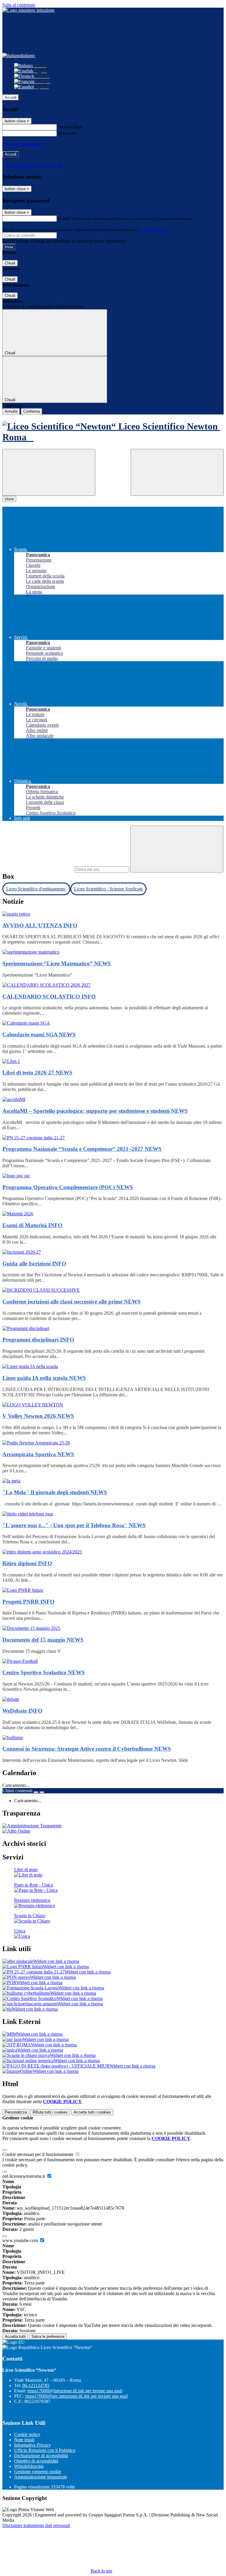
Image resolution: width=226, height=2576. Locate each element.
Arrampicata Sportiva (38, 1454)
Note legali (24, 2440)
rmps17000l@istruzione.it (75, 2391)
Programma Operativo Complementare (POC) (68, 1187)
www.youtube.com (21, 2240)
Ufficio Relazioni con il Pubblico (45, 2450)
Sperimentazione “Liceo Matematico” (57, 963)
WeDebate (22, 1711)
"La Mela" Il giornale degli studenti (55, 1492)
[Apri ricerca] (177, 472)
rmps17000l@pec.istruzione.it (77, 2396)
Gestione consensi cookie (38, 2472)
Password (67, 133)
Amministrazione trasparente (41, 2477)
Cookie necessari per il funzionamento (38, 2154)
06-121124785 (36, 2385)
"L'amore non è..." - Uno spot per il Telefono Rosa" (74, 1525)
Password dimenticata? (24, 144)
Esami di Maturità (32, 1225)
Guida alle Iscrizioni (34, 1264)
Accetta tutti (92, 2112)
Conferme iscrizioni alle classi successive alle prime (72, 1302)
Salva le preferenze (48, 2336)
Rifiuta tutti (50, 2112)
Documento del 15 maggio (43, 1640)
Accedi (11, 97)
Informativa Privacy (33, 2445)
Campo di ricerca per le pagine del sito (38, 869)
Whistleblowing (29, 2466)
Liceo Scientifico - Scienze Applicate (108, 889)
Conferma (31, 411)
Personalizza (16, 2112)
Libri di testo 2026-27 (37, 1073)
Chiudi (10, 263)
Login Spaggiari (153, 230)
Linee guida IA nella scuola (44, 1378)
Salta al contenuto (19, 5)
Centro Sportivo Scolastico (44, 1672)
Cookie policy (27, 2434)
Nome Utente (70, 127)
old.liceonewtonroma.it (24, 2176)
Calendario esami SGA (39, 1034)
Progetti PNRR (28, 1602)
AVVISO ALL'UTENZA (40, 925)
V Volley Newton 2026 (38, 1416)
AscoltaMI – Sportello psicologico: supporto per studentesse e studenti (95, 1111)
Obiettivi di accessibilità (36, 2461)
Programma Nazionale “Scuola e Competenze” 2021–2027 (82, 1149)
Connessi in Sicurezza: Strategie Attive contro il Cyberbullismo (87, 1749)
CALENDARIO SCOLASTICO (49, 996)
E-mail (64, 218)
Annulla (11, 411)
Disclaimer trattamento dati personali (36, 2525)
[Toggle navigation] (49, 472)
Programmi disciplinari (38, 1340)
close (9, 499)
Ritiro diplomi (27, 1563)
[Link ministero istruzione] (28, 10)
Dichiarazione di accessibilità (41, 2456)
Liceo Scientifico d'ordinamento (36, 889)
